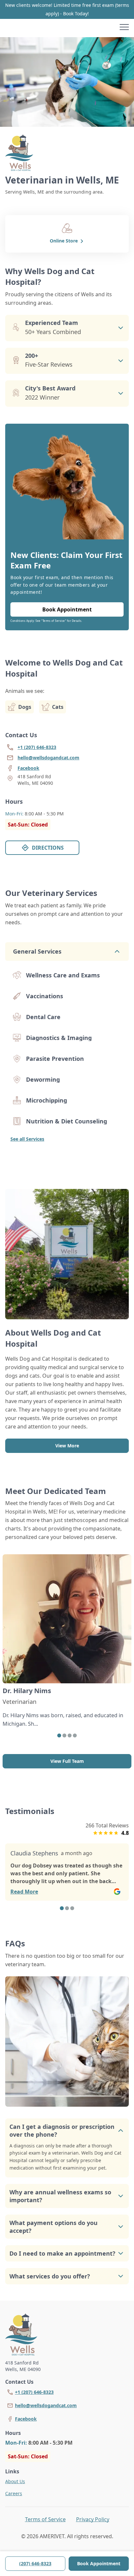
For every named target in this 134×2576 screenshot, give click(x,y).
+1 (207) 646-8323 (34, 2392)
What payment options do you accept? (54, 2227)
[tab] (59, 1735)
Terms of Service (45, 2519)
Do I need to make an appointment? (62, 2253)
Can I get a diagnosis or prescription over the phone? (62, 2130)
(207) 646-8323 (35, 2563)
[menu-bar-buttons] (124, 28)
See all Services (27, 1139)
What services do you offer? (50, 2276)
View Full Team (67, 1761)
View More (67, 1446)
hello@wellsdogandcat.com (46, 2405)
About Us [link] (15, 2481)
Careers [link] (14, 2493)
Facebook (26, 2419)
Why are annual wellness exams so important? (60, 2196)
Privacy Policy (93, 2519)
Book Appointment (99, 2563)
